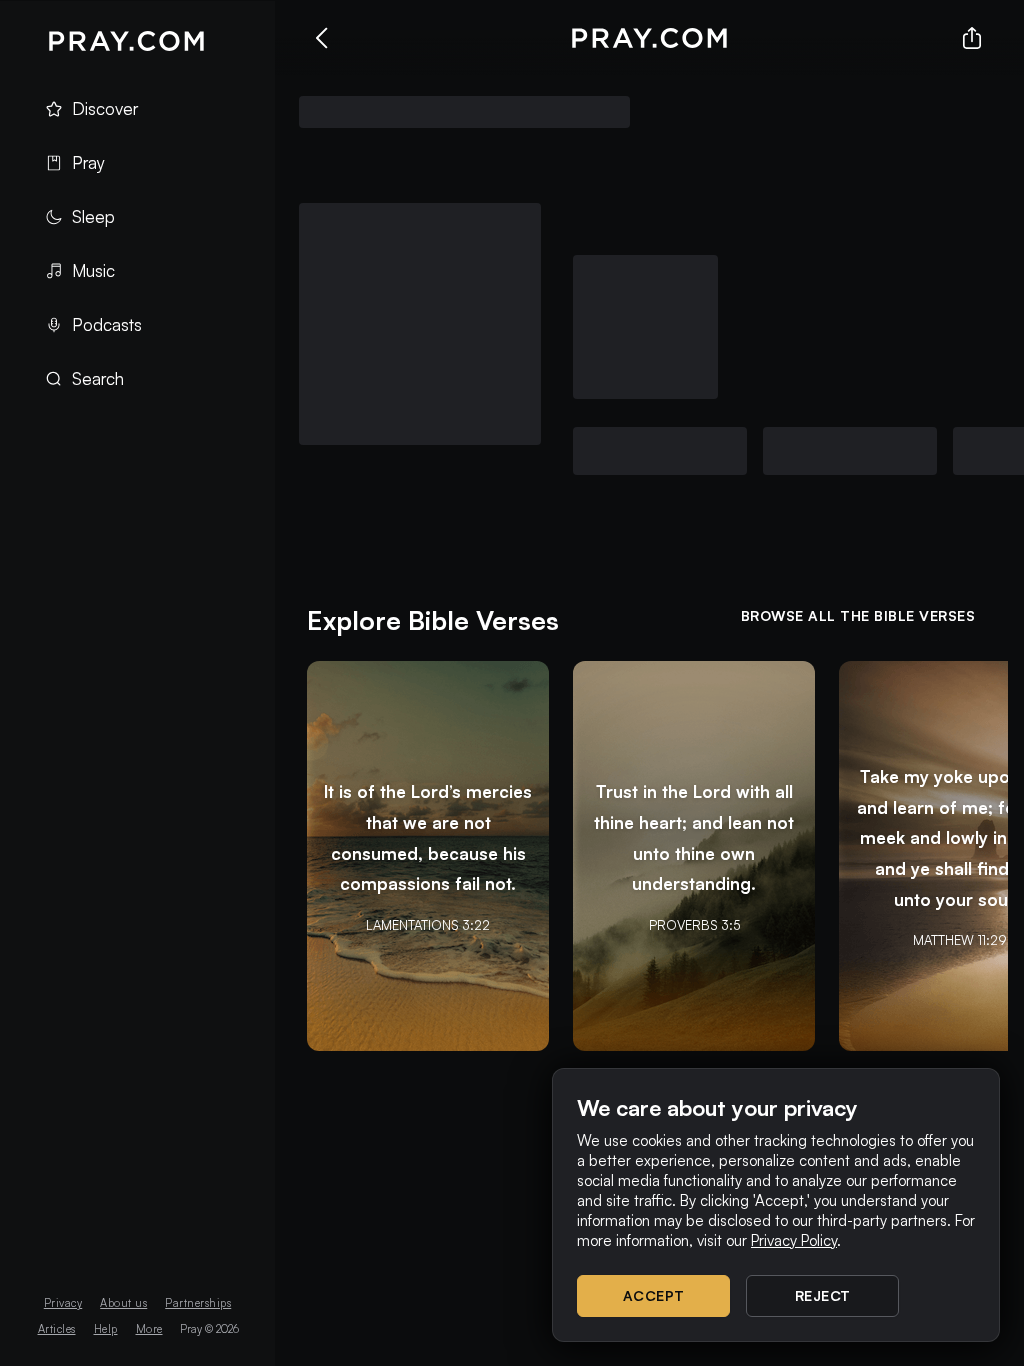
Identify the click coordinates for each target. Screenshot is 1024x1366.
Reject (823, 1295)
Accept (654, 1295)
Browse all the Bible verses (858, 615)
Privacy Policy (794, 1240)
